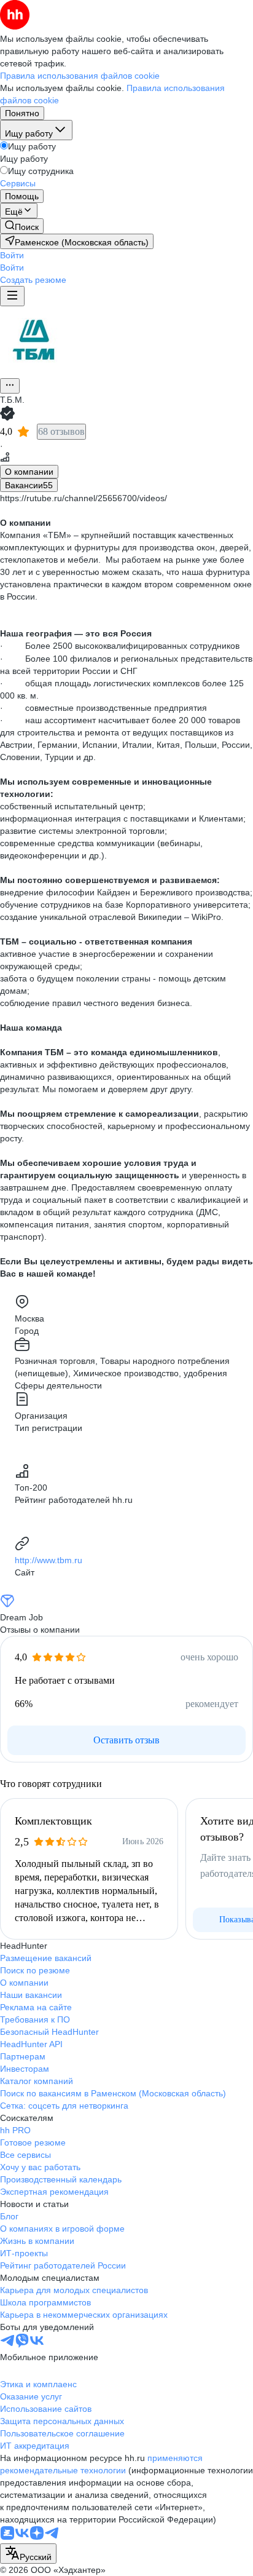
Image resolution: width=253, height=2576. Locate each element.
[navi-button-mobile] (12, 296)
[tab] (29, 472)
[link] (22, 226)
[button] (12, 255)
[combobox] (28, 2554)
